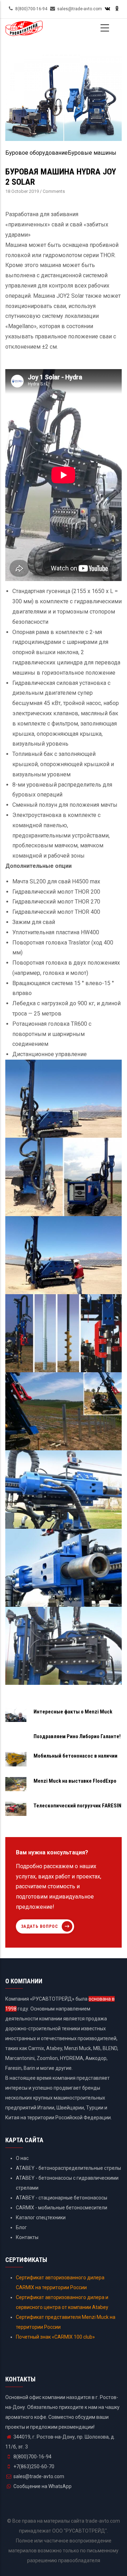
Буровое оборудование (37, 153)
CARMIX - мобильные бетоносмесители (62, 2208)
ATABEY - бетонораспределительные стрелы (68, 2168)
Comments (54, 191)
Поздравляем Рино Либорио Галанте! (77, 1736)
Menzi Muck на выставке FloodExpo (75, 1781)
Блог (21, 2227)
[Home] (24, 31)
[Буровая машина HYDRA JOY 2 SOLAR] (64, 58)
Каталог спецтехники (41, 2217)
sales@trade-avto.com (39, 2476)
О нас (22, 2158)
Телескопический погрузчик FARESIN (77, 1806)
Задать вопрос (40, 1926)
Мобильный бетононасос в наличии (75, 1756)
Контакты (27, 2237)
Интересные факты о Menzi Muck (73, 1712)
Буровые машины (92, 153)
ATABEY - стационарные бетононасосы (62, 2198)
